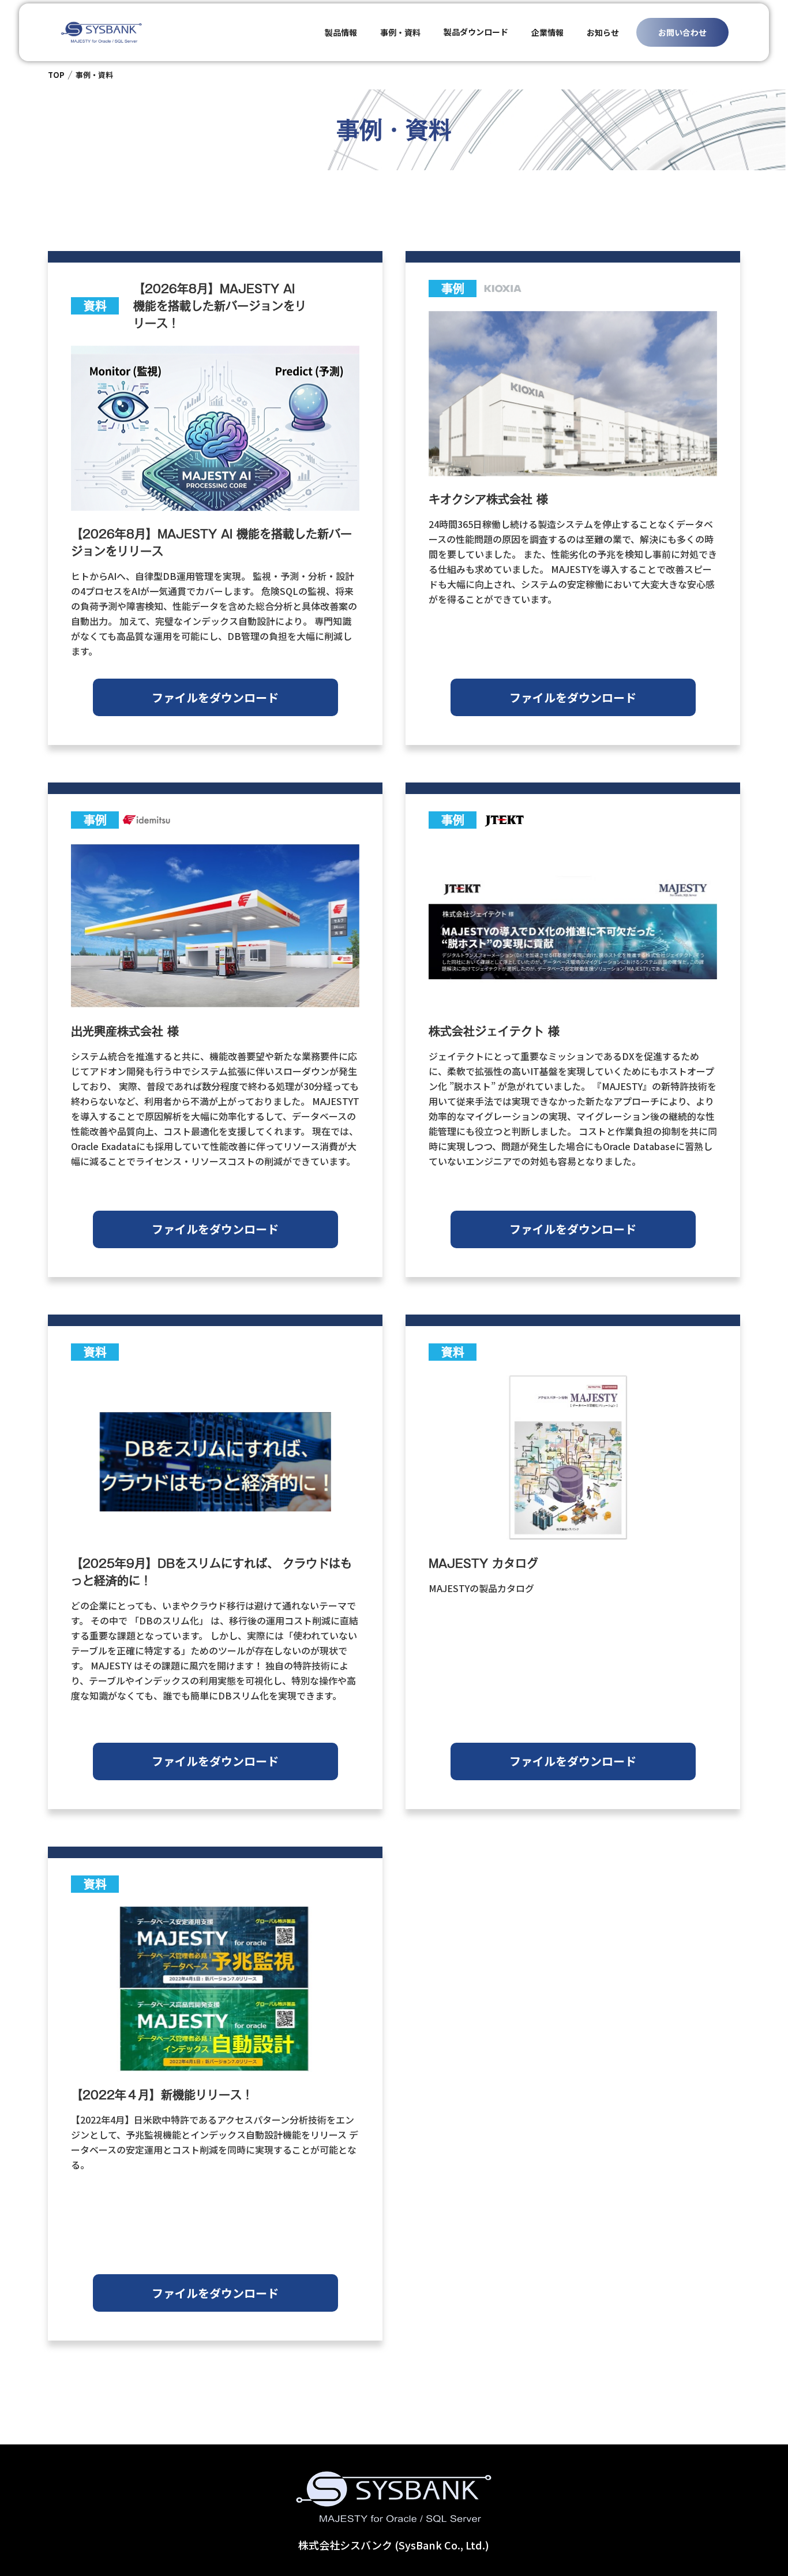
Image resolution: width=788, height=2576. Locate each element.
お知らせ (603, 32)
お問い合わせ (682, 32)
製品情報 (341, 32)
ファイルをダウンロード (215, 697)
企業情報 (547, 32)
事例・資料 (400, 32)
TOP (56, 75)
